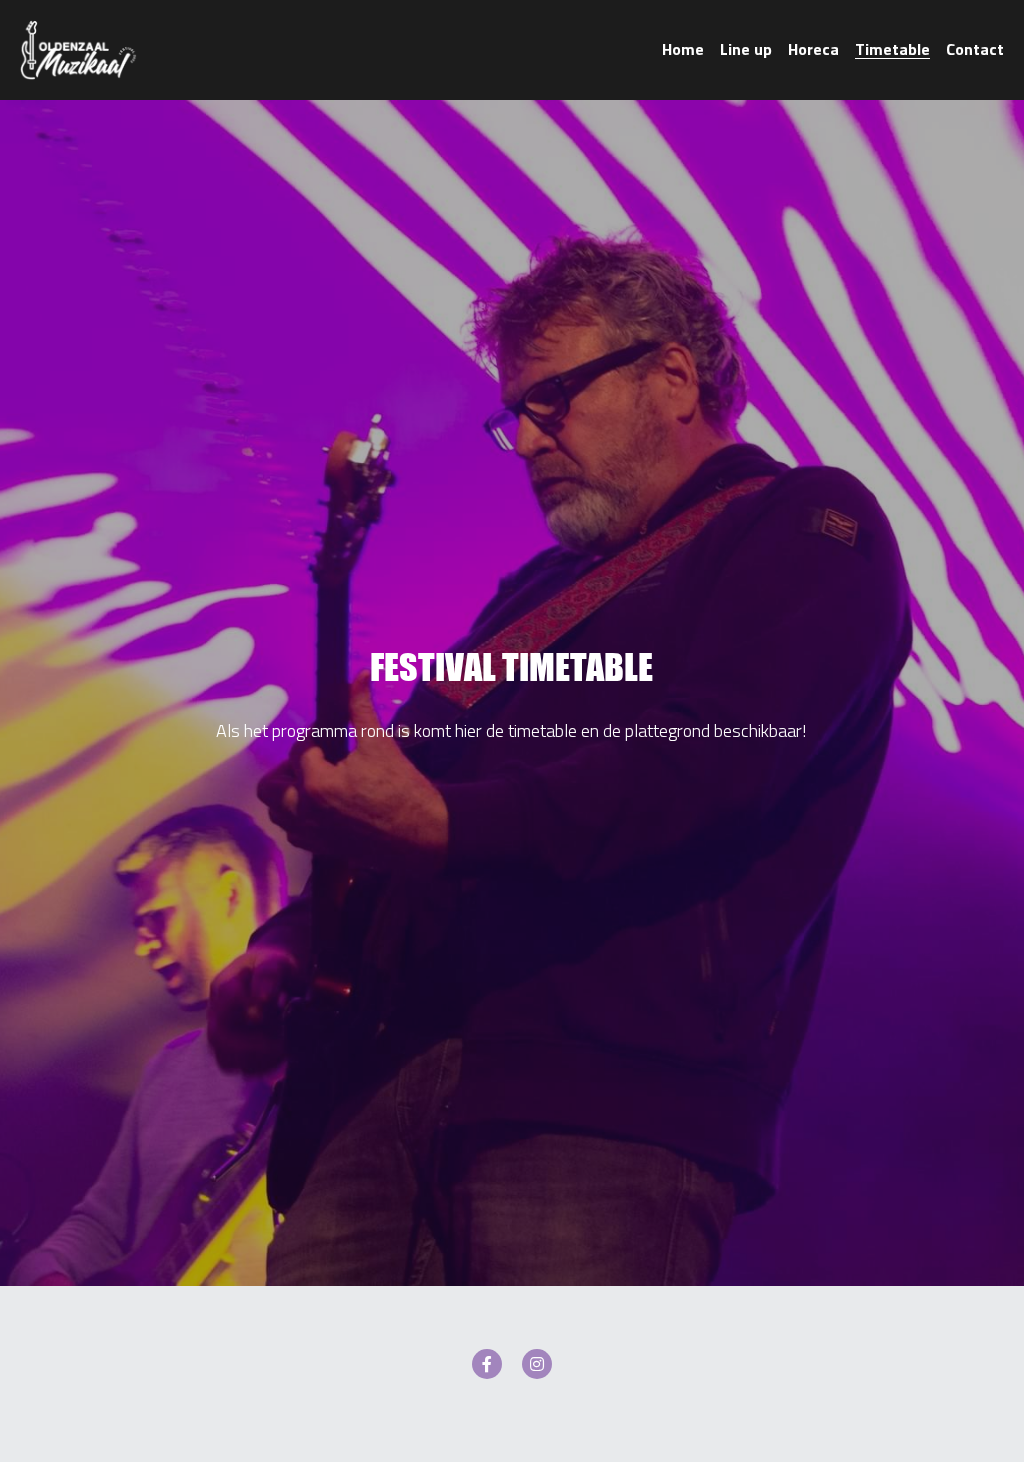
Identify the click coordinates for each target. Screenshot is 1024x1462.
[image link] (79, 48)
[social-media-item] (487, 1364)
